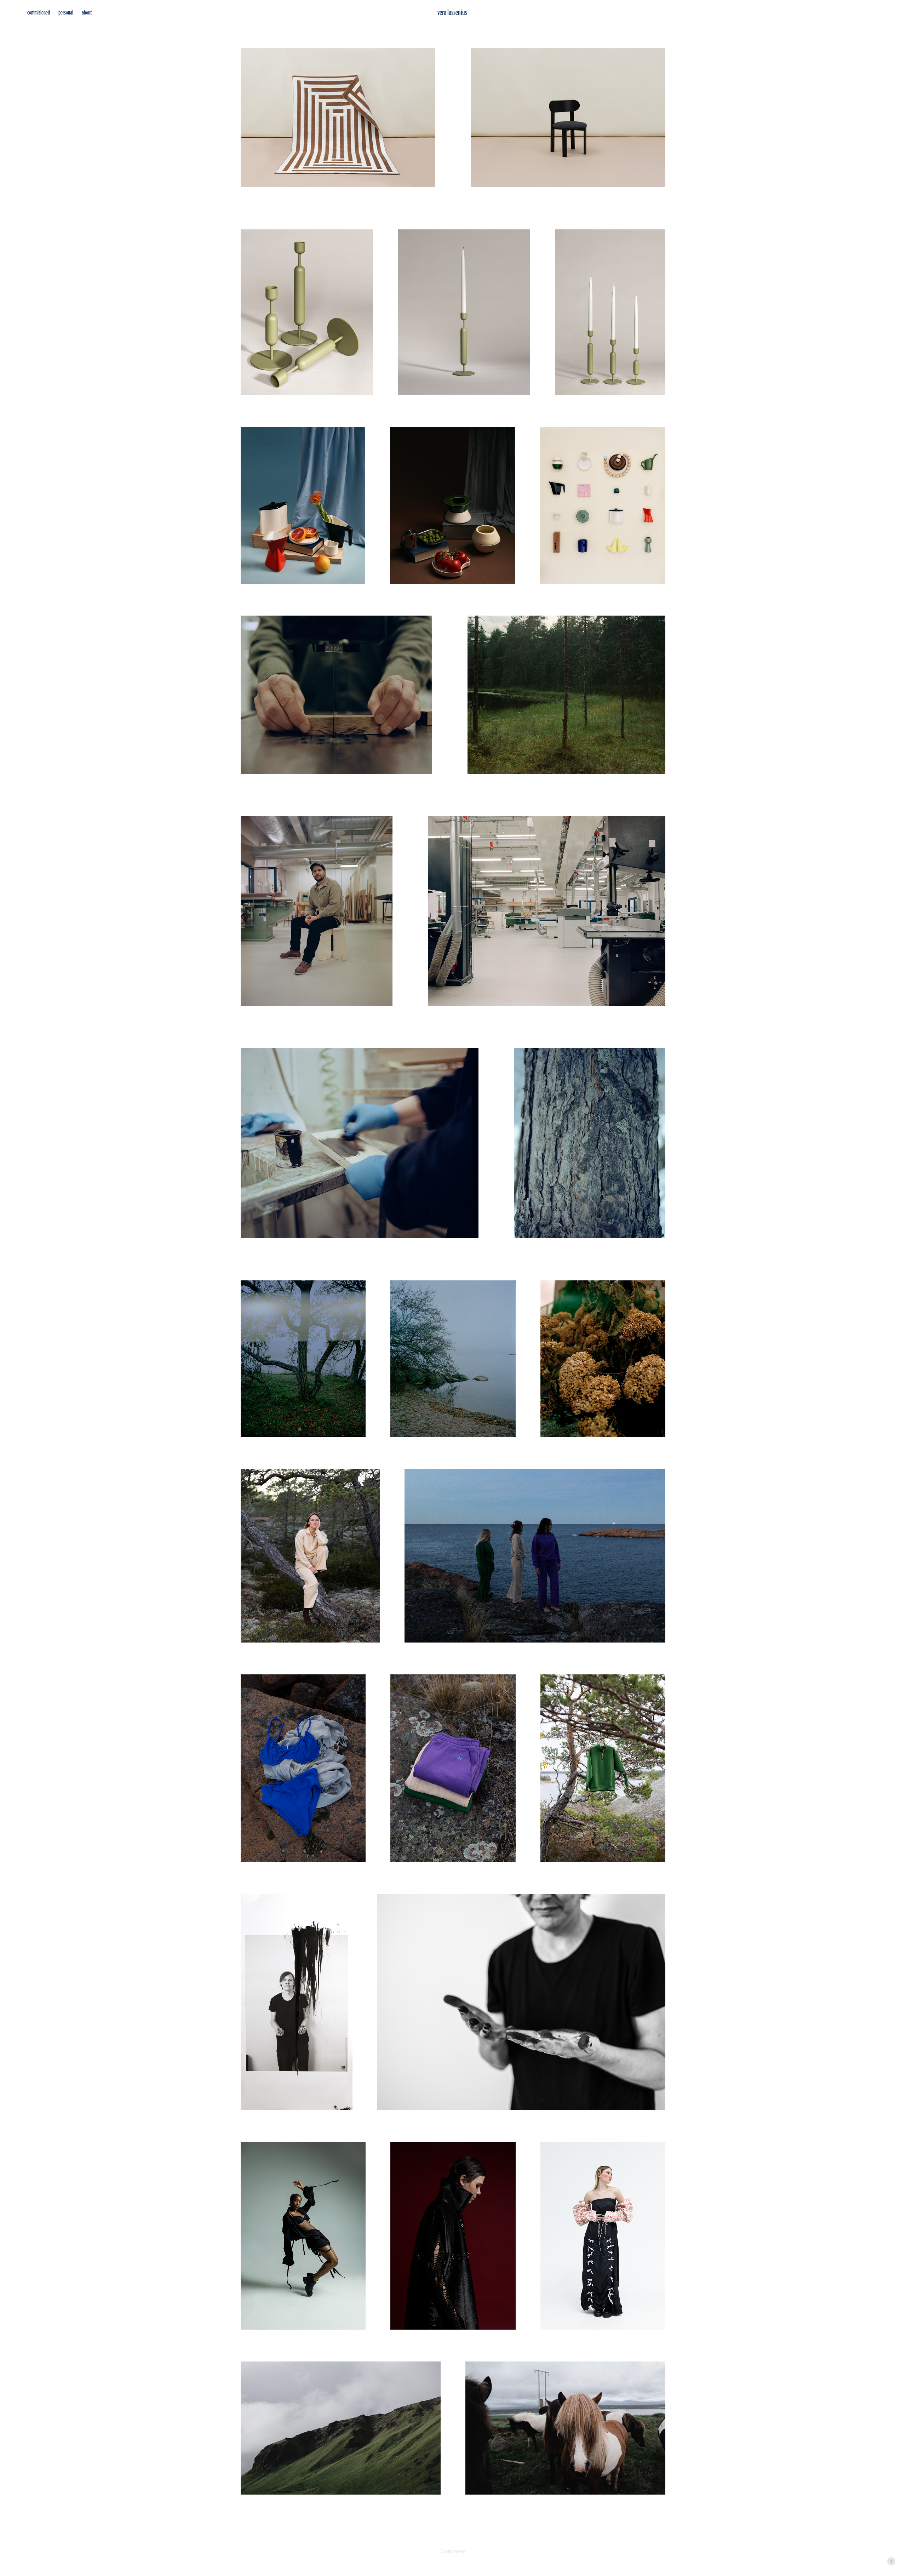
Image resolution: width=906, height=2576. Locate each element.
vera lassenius (452, 12)
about (87, 12)
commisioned (39, 12)
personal (66, 12)
